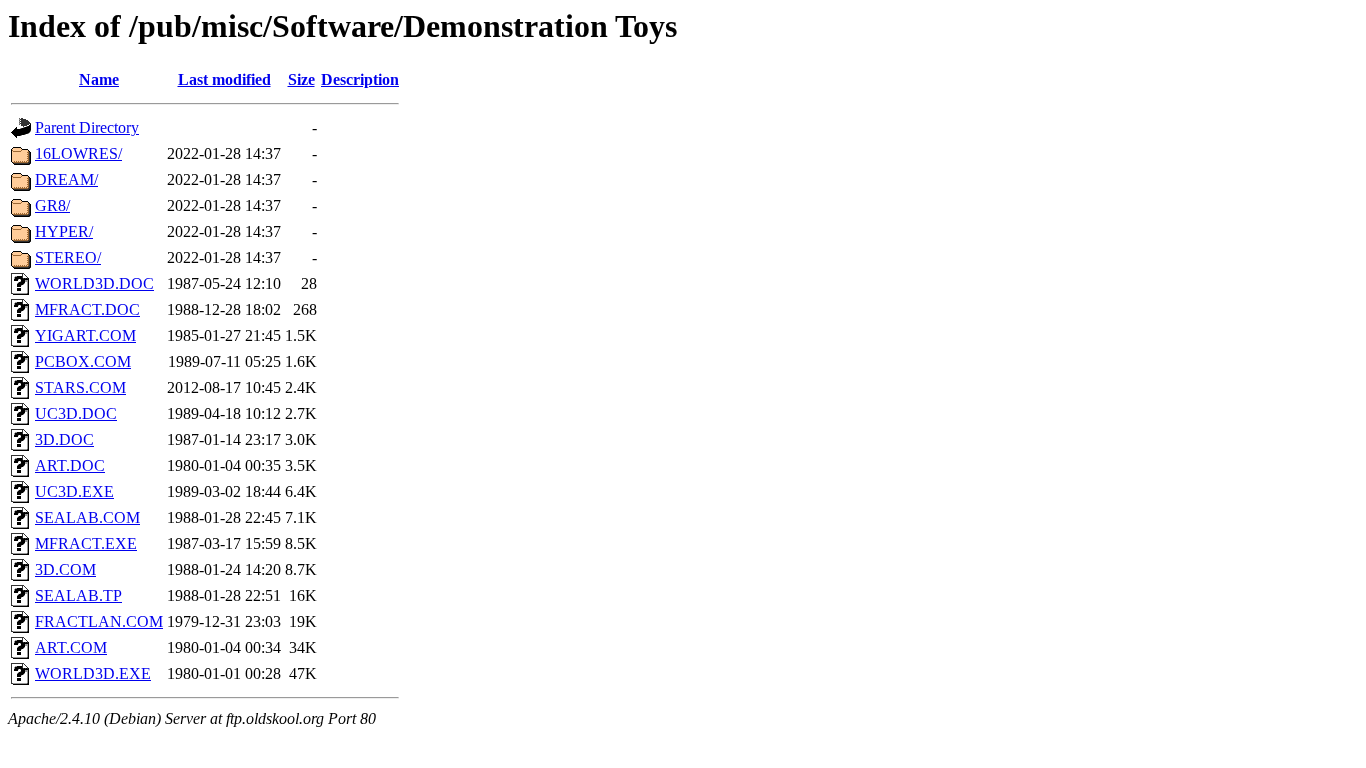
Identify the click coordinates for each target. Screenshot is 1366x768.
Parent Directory (87, 127)
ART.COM (71, 647)
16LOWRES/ (78, 153)
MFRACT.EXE (86, 543)
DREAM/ (66, 179)
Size (301, 79)
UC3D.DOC (76, 413)
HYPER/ (64, 231)
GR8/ (52, 205)
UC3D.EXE (74, 491)
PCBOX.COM (83, 361)
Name (99, 79)
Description (360, 79)
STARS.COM (80, 387)
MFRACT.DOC (87, 309)
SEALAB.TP (78, 595)
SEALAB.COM (87, 517)
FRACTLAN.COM (99, 621)
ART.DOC (70, 465)
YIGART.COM (85, 335)
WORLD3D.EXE (93, 673)
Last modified (224, 79)
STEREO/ (68, 257)
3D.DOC (64, 439)
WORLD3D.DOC (94, 283)
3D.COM (65, 569)
